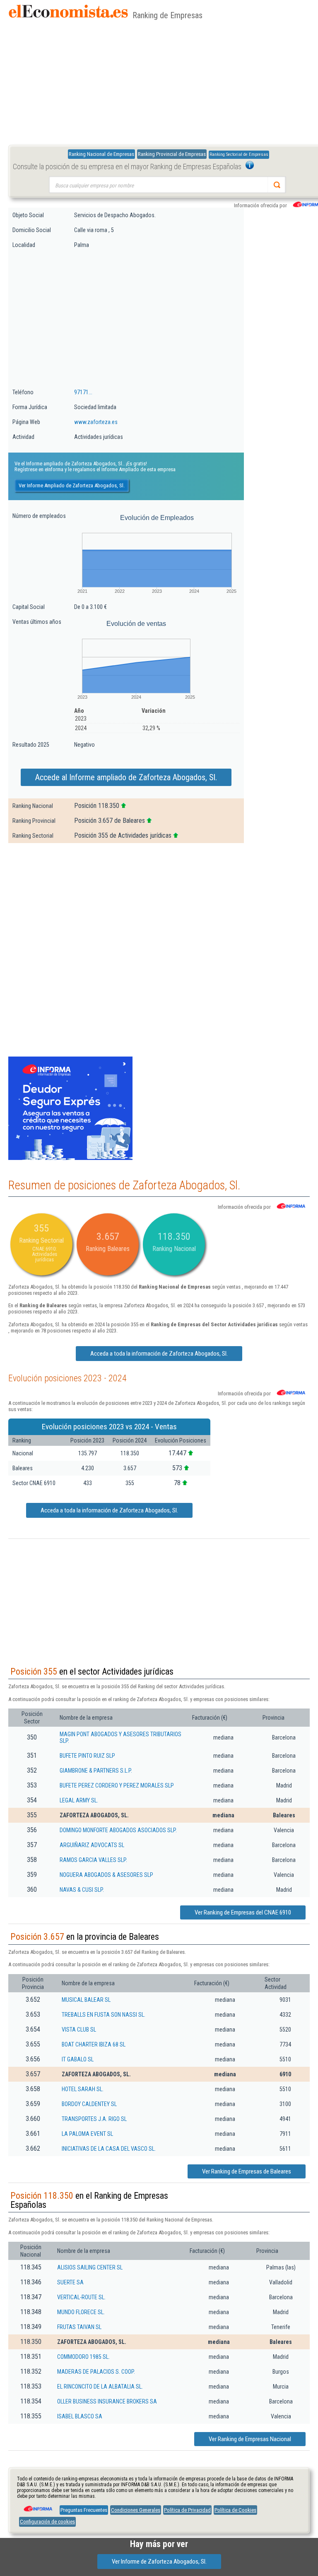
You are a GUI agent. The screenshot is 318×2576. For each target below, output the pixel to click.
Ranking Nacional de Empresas (101, 154)
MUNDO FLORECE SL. (81, 2312)
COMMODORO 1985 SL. (83, 2357)
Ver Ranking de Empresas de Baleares (247, 2171)
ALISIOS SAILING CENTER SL (90, 2267)
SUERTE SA (70, 2282)
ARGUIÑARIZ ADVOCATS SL (92, 1845)
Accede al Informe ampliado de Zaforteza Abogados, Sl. (126, 777)
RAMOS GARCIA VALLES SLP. (93, 1860)
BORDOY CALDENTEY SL (89, 2104)
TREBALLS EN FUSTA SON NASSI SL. (104, 2015)
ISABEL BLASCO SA (80, 2416)
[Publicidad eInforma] (70, 1158)
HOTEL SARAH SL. (83, 2089)
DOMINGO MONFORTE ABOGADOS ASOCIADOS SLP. (118, 1830)
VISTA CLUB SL (79, 2030)
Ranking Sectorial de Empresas (239, 155)
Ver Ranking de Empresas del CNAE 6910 (243, 1912)
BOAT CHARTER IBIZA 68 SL (94, 2044)
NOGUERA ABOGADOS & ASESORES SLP (106, 1875)
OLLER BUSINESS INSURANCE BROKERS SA (107, 2401)
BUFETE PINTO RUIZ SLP (87, 1756)
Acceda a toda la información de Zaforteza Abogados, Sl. (159, 1354)
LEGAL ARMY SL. (79, 1800)
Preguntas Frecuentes (84, 2510)
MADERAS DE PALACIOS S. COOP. (96, 2372)
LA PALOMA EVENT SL (87, 2134)
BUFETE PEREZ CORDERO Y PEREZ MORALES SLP (117, 1785)
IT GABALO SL (78, 2059)
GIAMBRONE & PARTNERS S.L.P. (96, 1771)
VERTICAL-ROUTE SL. (81, 2297)
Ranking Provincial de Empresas (172, 154)
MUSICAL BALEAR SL (86, 2000)
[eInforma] (37, 2506)
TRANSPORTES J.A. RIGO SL (94, 2119)
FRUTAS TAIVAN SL (79, 2327)
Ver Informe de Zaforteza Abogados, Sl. (159, 2562)
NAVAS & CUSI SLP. (82, 1890)
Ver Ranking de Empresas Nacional (250, 2439)
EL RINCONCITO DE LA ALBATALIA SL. (100, 2387)
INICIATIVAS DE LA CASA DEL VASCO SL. (109, 2149)
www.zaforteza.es (96, 422)
